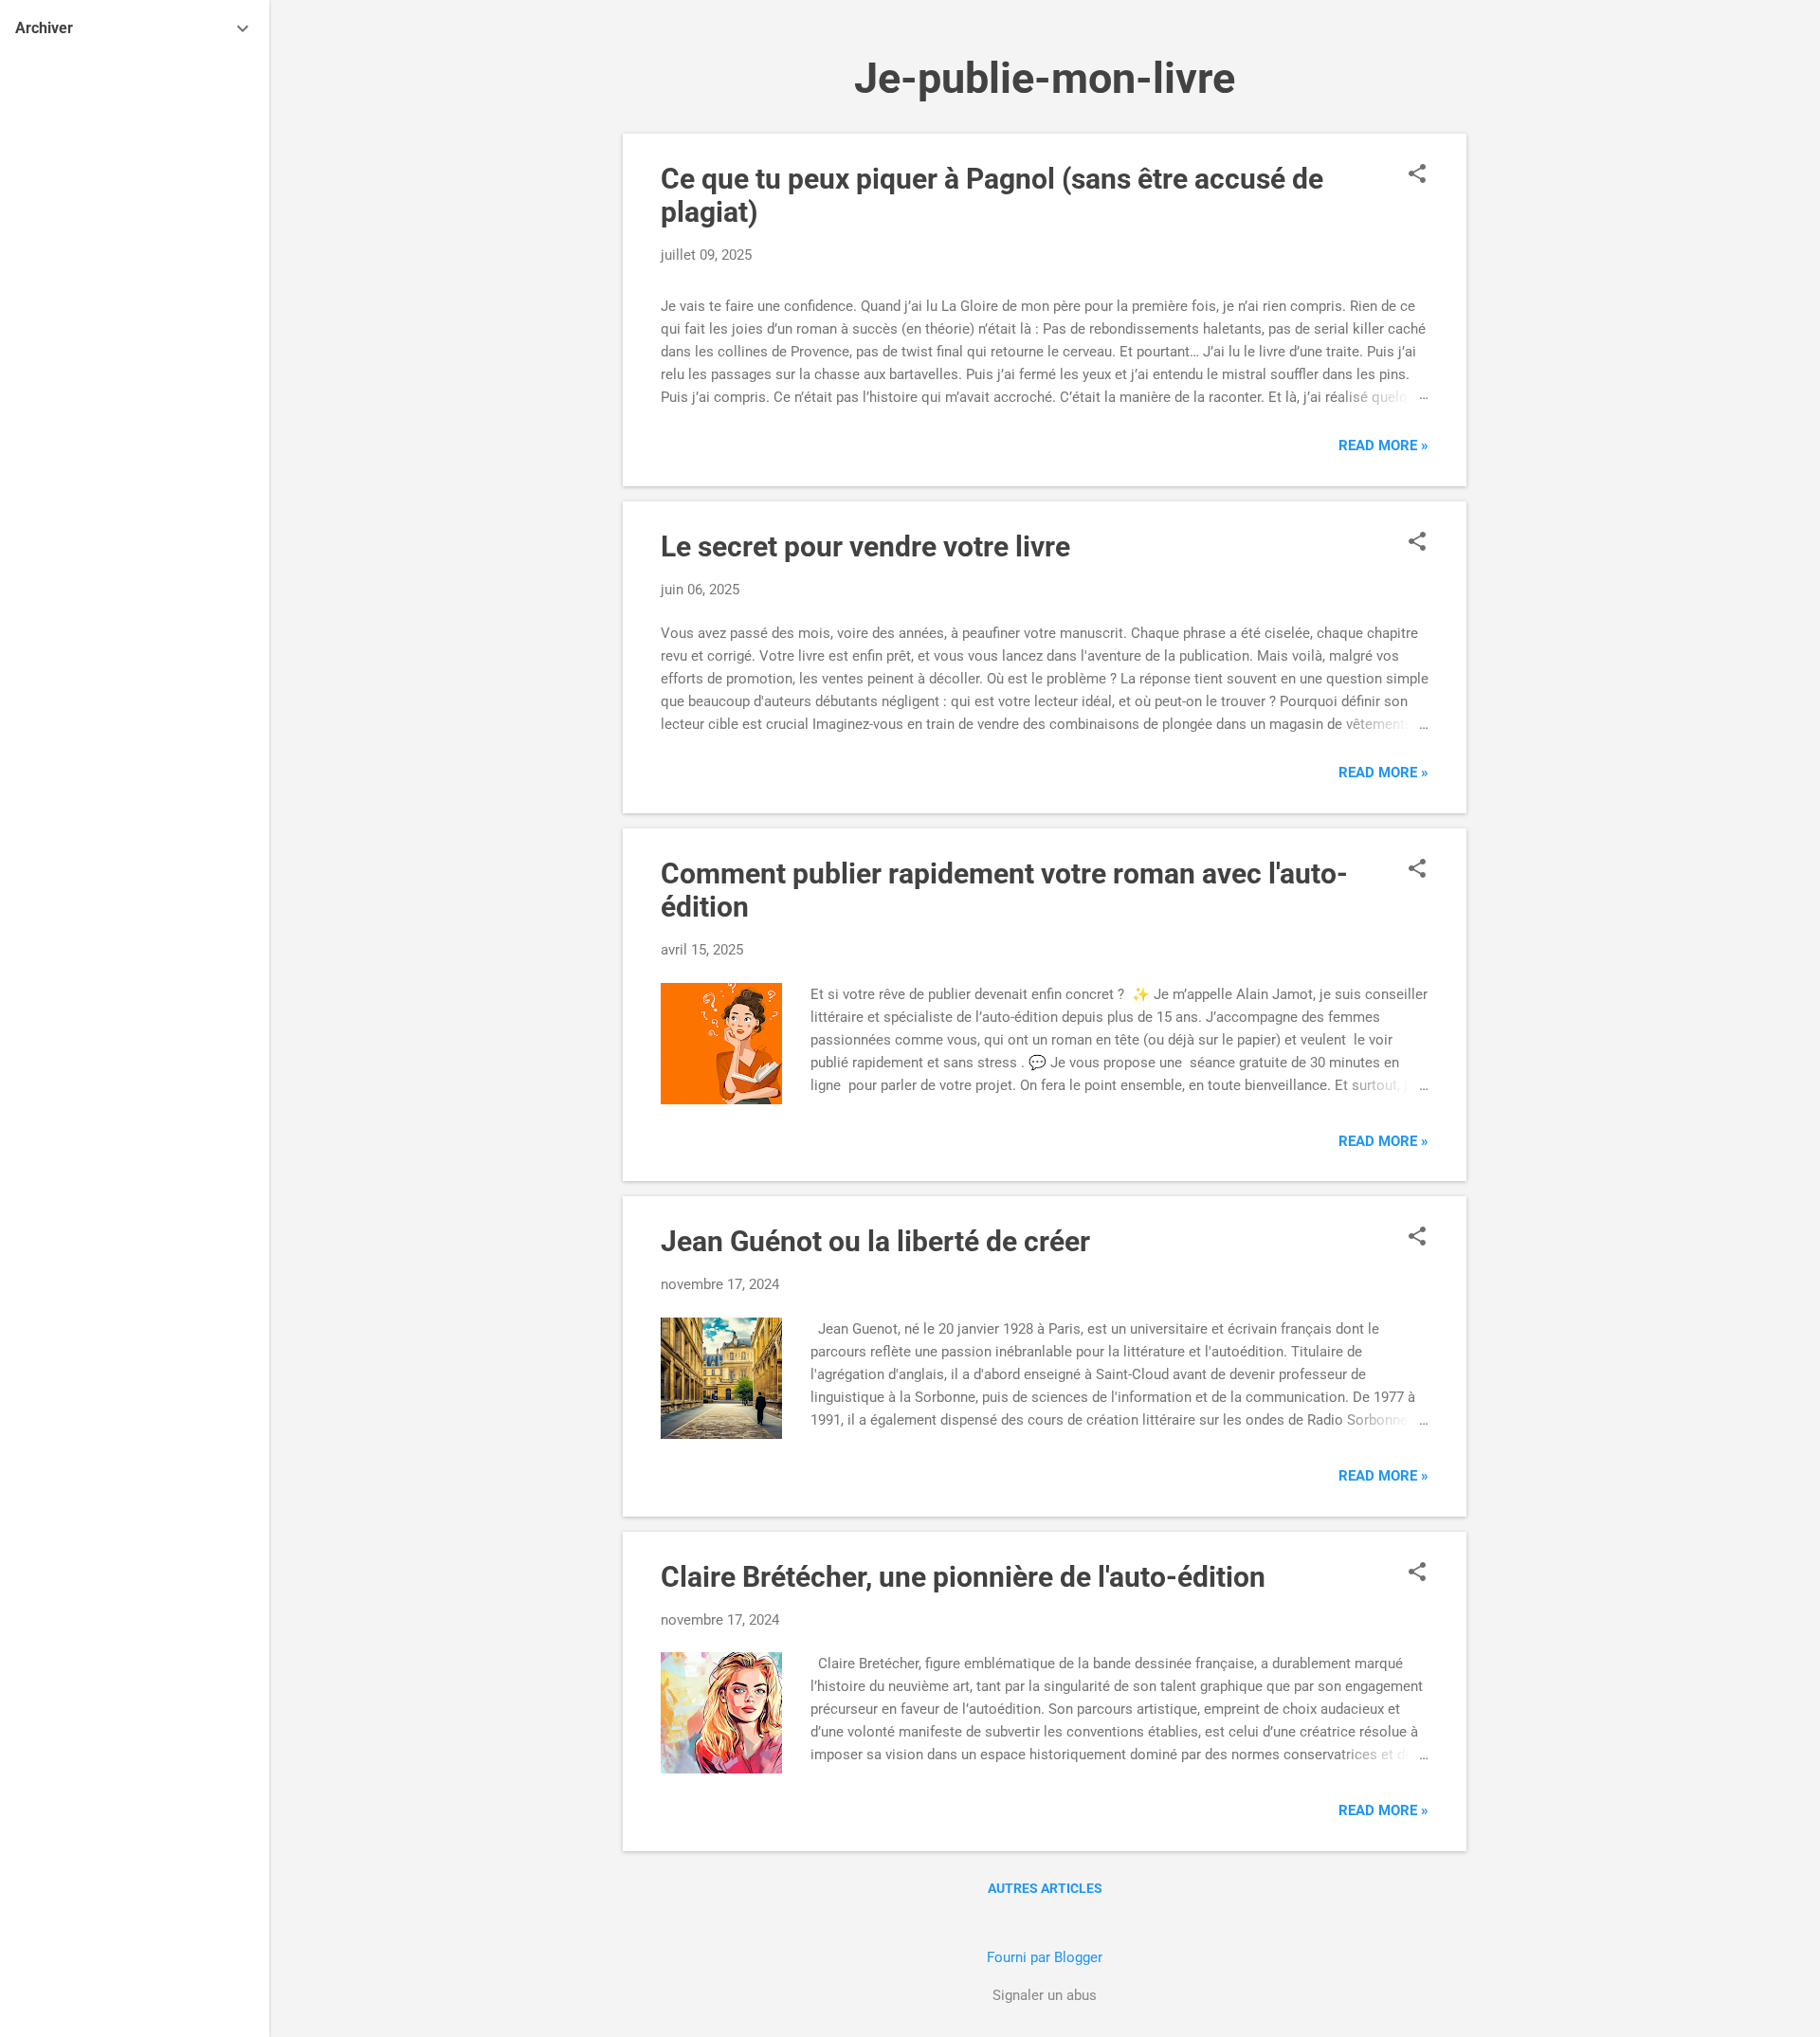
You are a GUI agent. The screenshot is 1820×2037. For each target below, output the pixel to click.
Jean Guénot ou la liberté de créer (875, 1241)
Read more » (1383, 446)
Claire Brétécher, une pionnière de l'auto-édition (963, 1577)
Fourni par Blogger (1045, 1957)
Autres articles (1045, 1888)
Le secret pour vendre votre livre (865, 546)
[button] (1417, 175)
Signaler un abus (1045, 1995)
